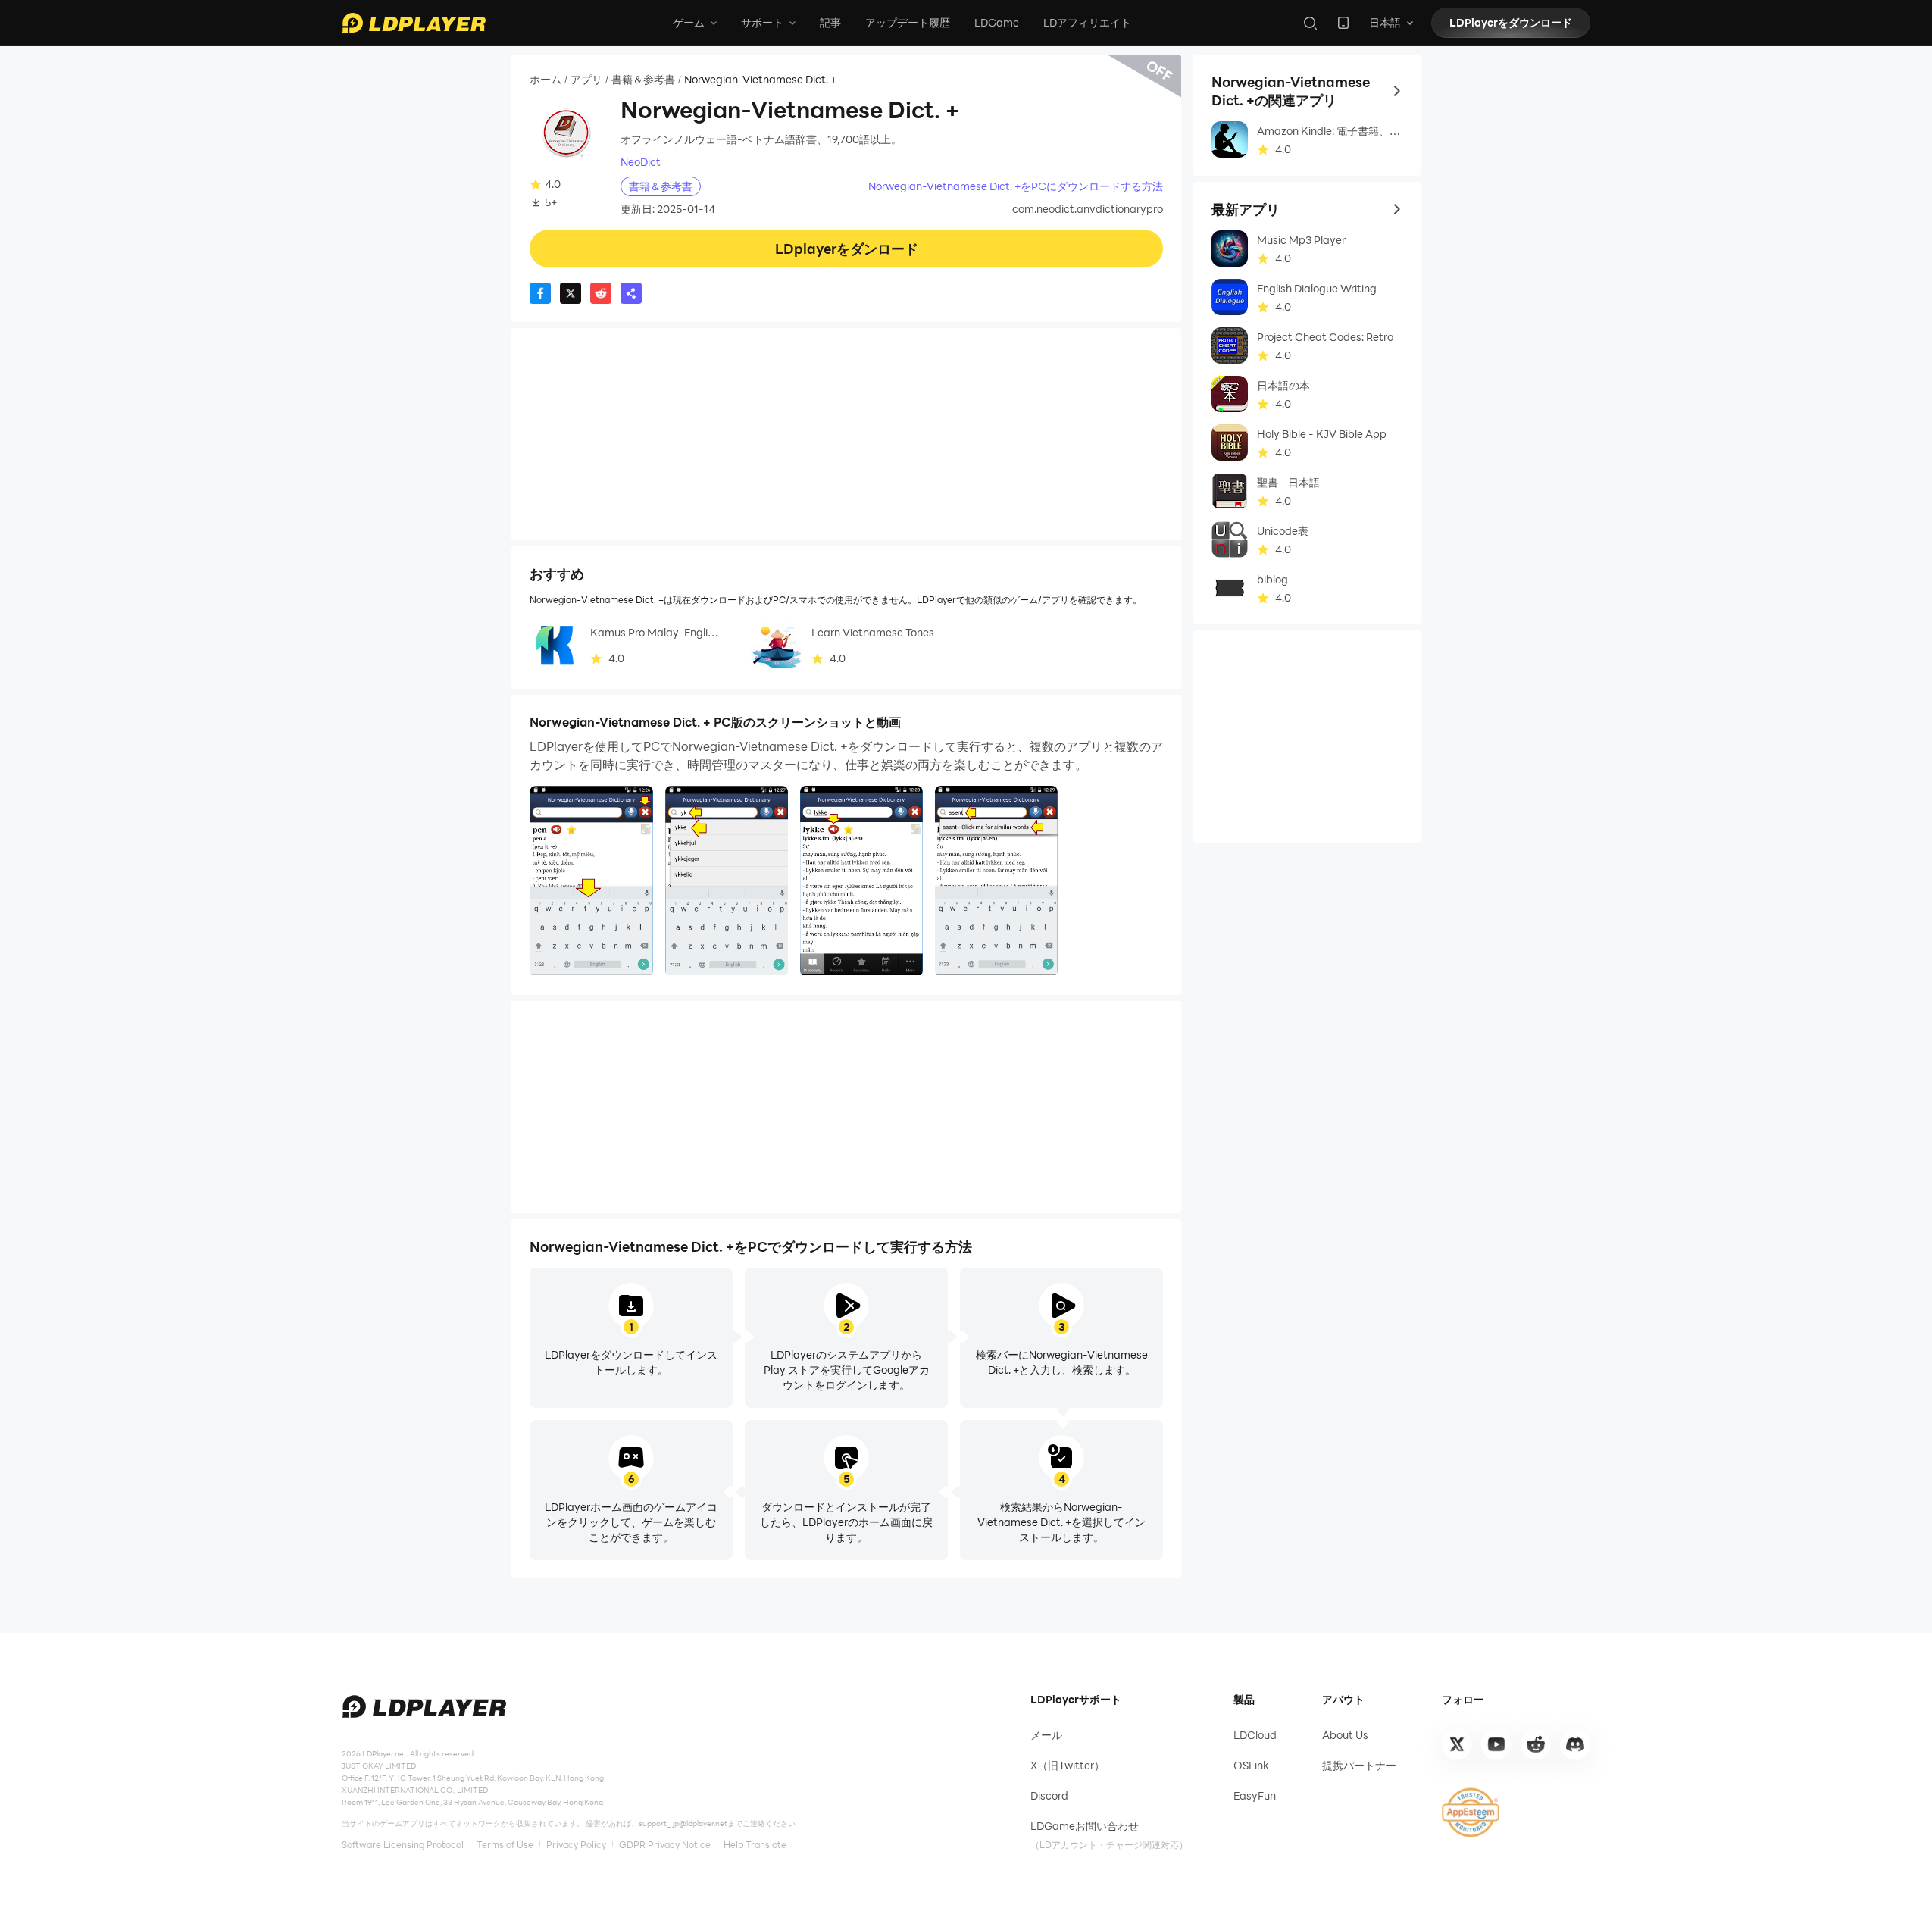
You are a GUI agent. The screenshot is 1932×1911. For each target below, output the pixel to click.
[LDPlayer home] (414, 23)
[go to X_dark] (1457, 1744)
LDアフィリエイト (1087, 22)
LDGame (997, 22)
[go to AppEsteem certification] (1471, 1812)
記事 (830, 22)
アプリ (586, 80)
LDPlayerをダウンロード (1511, 22)
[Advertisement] (846, 434)
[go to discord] (1575, 1744)
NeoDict (641, 162)
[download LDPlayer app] (1343, 23)
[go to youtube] (1496, 1744)
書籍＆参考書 (643, 80)
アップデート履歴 (908, 22)
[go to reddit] (1536, 1744)
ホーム (546, 80)
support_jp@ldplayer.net (683, 1823)
